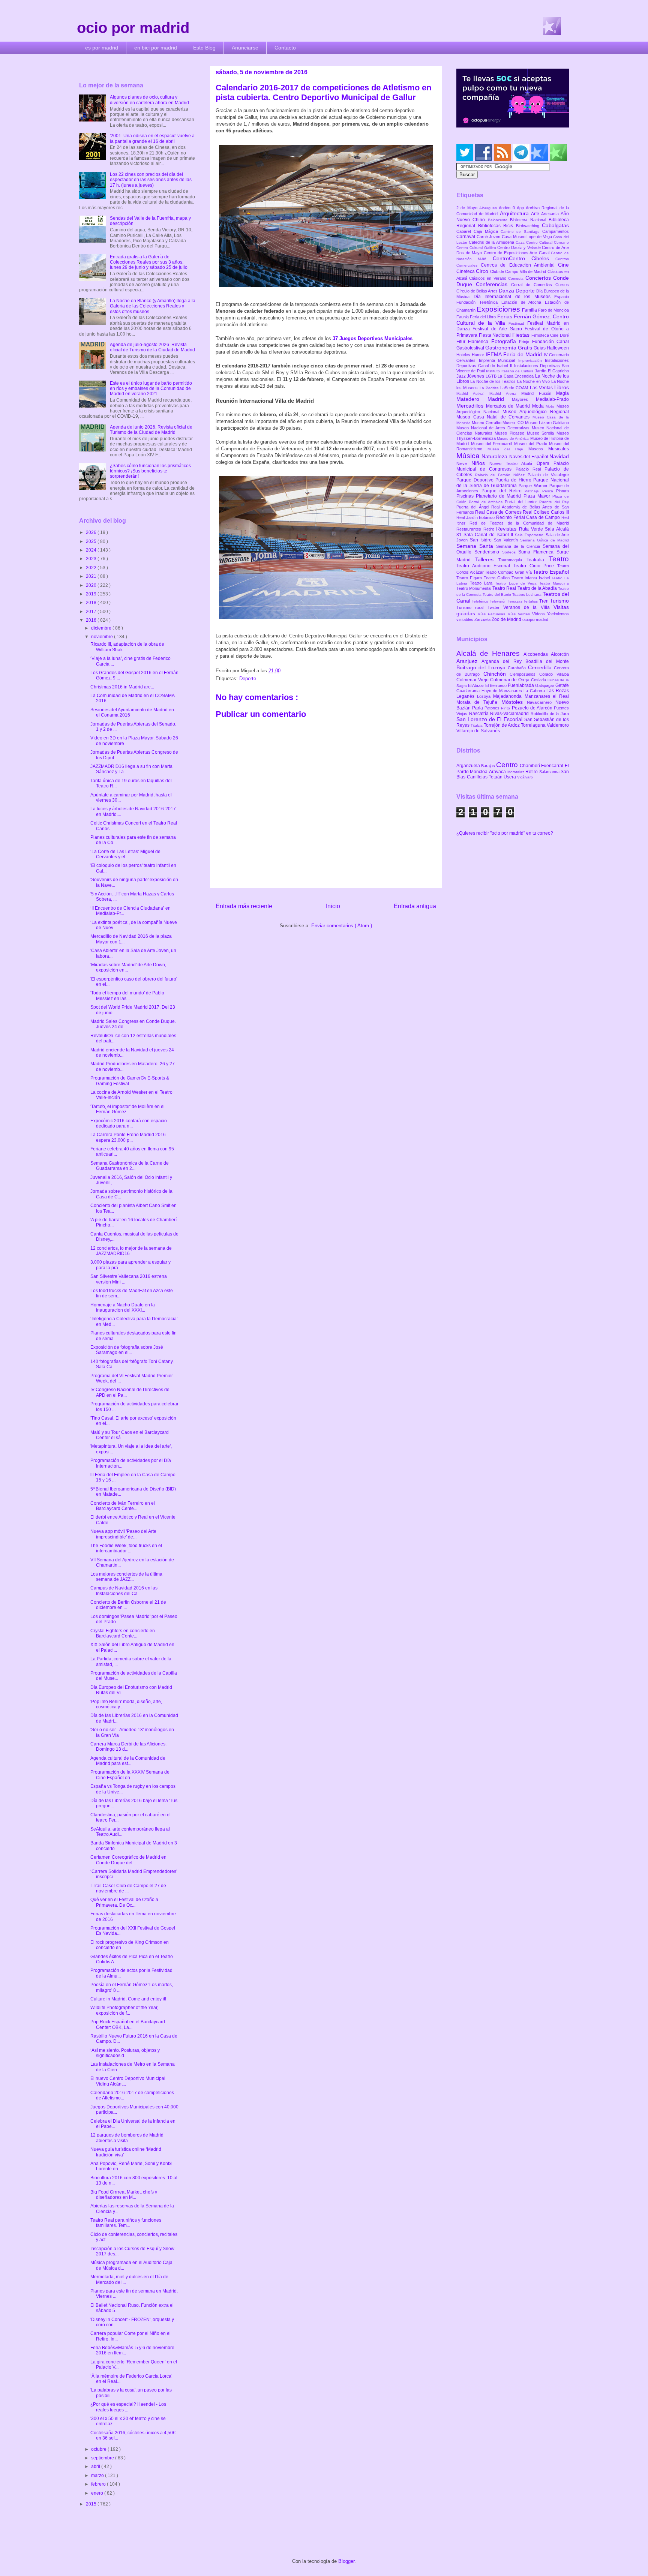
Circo (483, 271)
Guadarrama (469, 691)
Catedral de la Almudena (492, 242)
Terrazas (516, 601)
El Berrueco (496, 685)
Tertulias (531, 601)
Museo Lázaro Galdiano (547, 423)
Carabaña (518, 668)
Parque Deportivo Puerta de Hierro (495, 480)
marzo (98, 2476)
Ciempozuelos (524, 674)
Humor (479, 355)
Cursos (562, 285)
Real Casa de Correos (499, 512)
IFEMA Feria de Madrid (515, 354)
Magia (562, 393)
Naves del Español (529, 457)
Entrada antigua (415, 906)
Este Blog (204, 48)
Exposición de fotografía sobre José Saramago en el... (127, 1350)
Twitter (495, 607)
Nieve (464, 463)
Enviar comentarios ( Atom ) (342, 926)
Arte (536, 214)
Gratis (526, 348)
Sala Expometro (530, 535)
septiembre (103, 2458)
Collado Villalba (554, 674)
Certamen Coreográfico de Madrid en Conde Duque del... (128, 1860)
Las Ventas (542, 388)
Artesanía (551, 214)
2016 (92, 620)
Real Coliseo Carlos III (546, 512)
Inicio (333, 906)
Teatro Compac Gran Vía (509, 572)
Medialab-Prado (552, 399)
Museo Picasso (511, 433)
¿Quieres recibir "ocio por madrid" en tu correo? (505, 833)
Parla (478, 708)
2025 (92, 541)
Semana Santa (476, 546)
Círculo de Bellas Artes (478, 291)
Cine (563, 265)
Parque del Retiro (503, 491)
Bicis (510, 226)
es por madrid (102, 48)
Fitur (462, 342)
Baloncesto (499, 220)
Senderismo (488, 552)
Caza (521, 242)
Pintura (562, 491)
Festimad (518, 323)
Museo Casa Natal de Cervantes (494, 417)
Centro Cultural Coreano (547, 242)
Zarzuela (483, 619)
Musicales (559, 449)
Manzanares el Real (547, 696)
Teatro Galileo (498, 578)
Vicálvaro (525, 777)
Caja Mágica (487, 231)
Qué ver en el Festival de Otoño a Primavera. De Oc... (124, 1902)
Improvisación (532, 361)
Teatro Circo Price (535, 566)
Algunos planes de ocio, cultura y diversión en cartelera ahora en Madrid (149, 100)
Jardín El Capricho (552, 371)
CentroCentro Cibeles (524, 258)
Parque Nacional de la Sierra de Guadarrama (513, 483)
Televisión (499, 601)
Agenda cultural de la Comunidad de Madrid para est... (128, 1761)
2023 (92, 559)
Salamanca (550, 772)
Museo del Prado (532, 444)
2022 (92, 568)
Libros (562, 387)
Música (469, 456)
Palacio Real (530, 469)
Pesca (549, 491)
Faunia (463, 317)
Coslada (539, 680)
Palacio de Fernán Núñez (501, 475)
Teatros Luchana (527, 595)
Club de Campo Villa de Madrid (519, 271)
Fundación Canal (550, 342)
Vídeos (540, 614)
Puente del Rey (554, 502)
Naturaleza (495, 456)
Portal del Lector (522, 502)
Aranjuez (469, 661)
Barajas (489, 766)
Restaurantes (470, 529)
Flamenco (479, 342)
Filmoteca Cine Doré (550, 335)
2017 (92, 612)
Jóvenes (476, 376)
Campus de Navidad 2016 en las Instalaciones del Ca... (124, 1591)
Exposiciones (499, 309)
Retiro (490, 529)
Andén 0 (508, 208)
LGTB (492, 376)
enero (98, 2493)
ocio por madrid (133, 28)
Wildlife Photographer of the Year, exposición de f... (124, 2010)
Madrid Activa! (473, 394)
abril (96, 2467)
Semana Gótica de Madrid (544, 540)
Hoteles (464, 355)
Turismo (559, 601)
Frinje (525, 342)
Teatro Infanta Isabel (532, 578)
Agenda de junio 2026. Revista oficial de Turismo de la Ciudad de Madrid (151, 430)
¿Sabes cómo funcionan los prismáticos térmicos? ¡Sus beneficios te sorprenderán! (150, 471)
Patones (493, 708)
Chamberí (530, 766)
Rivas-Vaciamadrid (510, 714)
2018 (92, 603)
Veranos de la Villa (528, 607)
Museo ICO (514, 423)
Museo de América (513, 439)
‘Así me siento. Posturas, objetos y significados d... (125, 2053)
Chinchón (497, 674)
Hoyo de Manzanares (503, 691)
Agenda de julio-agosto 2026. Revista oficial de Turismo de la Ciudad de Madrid (152, 347)
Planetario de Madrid (499, 496)
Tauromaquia (512, 560)
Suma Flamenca (537, 552)
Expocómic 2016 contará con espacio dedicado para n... (129, 1123)
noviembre (103, 637)
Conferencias (493, 284)
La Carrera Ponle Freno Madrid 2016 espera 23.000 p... (128, 1137)
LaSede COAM (515, 388)
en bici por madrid (156, 48)
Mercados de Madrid (509, 406)
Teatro (559, 559)
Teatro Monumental (474, 588)
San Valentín (507, 540)
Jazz (462, 376)
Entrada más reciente (244, 906)
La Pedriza (490, 388)
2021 (92, 576)
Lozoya (485, 696)
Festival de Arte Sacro (499, 329)
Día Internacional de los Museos (514, 297)
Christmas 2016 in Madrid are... (122, 687)
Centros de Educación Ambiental (519, 265)
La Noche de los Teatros (493, 381)
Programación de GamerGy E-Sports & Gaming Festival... (130, 1081)
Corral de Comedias (533, 285)
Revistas (508, 529)
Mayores (524, 399)
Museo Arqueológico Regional (536, 412)
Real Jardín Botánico (476, 517)
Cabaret (465, 231)
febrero (99, 2484)
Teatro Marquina (554, 583)
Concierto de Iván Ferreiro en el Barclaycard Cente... (123, 1506)
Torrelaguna (534, 725)
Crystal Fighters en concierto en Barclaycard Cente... (123, 1633)
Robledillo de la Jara (550, 714)
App (521, 208)
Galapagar (545, 685)
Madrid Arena (505, 394)
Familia (530, 310)
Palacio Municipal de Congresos (513, 466)
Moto (551, 406)
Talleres (487, 559)
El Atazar (477, 685)
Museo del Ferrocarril (493, 444)
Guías (540, 348)
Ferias (505, 316)
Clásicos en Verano (489, 278)
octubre (99, 2449)
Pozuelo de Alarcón (533, 708)
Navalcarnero (541, 702)
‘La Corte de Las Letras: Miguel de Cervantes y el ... (125, 854)
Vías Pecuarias (493, 614)
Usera (510, 777)
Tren (544, 601)
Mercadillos (471, 406)
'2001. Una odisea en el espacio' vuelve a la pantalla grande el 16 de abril (152, 138)
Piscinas (466, 496)
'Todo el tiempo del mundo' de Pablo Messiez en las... (127, 996)
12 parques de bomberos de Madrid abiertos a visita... (127, 2138)
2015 (92, 2504)
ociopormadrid (535, 619)
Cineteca (466, 271)
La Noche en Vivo (534, 381)
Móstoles (514, 702)
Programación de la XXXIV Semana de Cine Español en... (130, 1775)
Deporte (248, 678)
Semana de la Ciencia (519, 546)
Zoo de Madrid (507, 619)
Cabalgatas (555, 225)
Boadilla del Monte (547, 661)
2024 (92, 550)
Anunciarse (245, 48)
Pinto (506, 708)
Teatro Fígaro (470, 578)
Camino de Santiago (521, 232)
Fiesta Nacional (496, 335)
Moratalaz (516, 772)
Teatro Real (505, 588)
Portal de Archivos (487, 502)
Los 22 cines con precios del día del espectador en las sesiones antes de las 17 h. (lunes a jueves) (151, 180)
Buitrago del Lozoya (482, 667)
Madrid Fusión (539, 393)
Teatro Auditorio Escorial (485, 566)
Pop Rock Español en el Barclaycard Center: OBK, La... (128, 2024)
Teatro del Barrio (497, 595)
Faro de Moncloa (553, 310)
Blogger (346, 2561)
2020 (92, 585)
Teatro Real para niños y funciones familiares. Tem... (126, 2223)
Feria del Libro (483, 317)
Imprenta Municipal (499, 360)
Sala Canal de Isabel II (489, 535)
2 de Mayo (468, 208)
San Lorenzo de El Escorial (490, 719)
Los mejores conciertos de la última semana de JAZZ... (126, 1577)
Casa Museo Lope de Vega (527, 237)
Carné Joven (489, 237)
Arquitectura (515, 213)
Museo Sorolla (542, 433)
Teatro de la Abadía (538, 588)
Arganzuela (469, 766)
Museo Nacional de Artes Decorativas (494, 428)
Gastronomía (502, 348)
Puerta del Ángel (474, 507)
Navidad (559, 456)
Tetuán (496, 777)
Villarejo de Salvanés (478, 731)
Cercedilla (541, 667)
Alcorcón (560, 654)
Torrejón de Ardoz (502, 725)
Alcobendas (537, 654)
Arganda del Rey (503, 661)
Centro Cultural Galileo (477, 248)
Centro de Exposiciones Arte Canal (517, 253)
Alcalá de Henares (490, 653)
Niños (481, 463)
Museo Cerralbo (487, 423)
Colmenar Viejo (473, 680)
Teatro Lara (482, 583)
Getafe (562, 685)
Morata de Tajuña (479, 702)
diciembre (102, 628)
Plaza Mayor (538, 496)
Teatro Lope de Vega (517, 583)
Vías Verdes (520, 614)
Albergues (489, 208)
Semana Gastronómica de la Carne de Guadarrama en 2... (130, 1166)
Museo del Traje (508, 449)
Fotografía (505, 341)
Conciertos (539, 278)
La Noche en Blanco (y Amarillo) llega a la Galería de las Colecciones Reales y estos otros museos (153, 306)
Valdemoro (558, 725)
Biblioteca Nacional (529, 220)
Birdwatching (529, 226)
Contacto (285, 48)
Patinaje (533, 491)
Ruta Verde (532, 529)
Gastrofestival (471, 348)
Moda (539, 406)
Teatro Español (551, 572)
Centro (508, 765)
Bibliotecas (491, 226)
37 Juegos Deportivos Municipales (373, 338)
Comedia (517, 278)
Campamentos (556, 231)
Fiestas (522, 335)
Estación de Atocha (523, 302)
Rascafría (480, 714)
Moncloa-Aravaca (488, 772)
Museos (538, 449)
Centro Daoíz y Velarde (520, 247)
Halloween (558, 348)
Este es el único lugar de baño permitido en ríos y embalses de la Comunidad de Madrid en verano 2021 (151, 389)
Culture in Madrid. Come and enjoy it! (128, 1999)
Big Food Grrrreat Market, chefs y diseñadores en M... (124, 2195)
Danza (507, 291)
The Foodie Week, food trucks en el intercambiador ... (126, 1548)
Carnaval (466, 237)
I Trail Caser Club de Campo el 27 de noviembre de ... (128, 1888)
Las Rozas (558, 691)
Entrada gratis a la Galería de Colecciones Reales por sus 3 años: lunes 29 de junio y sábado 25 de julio (149, 262)
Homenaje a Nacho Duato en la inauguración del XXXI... (123, 1307)
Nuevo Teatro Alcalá (513, 463)
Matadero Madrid (484, 399)
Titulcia (477, 725)
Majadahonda (509, 696)
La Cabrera (535, 691)
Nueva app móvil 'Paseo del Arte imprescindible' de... (123, 1534)
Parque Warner (534, 486)
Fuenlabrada (521, 685)
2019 (92, 594)
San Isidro (482, 540)
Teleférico (481, 601)
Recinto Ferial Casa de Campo (529, 517)
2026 (92, 532)
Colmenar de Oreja (511, 680)
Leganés (467, 696)
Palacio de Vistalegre (548, 475)
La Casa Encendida (516, 376)
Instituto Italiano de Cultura (510, 371)
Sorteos (510, 552)
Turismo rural (472, 607)
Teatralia (538, 560)
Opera (545, 463)
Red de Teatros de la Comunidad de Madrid (519, 523)
